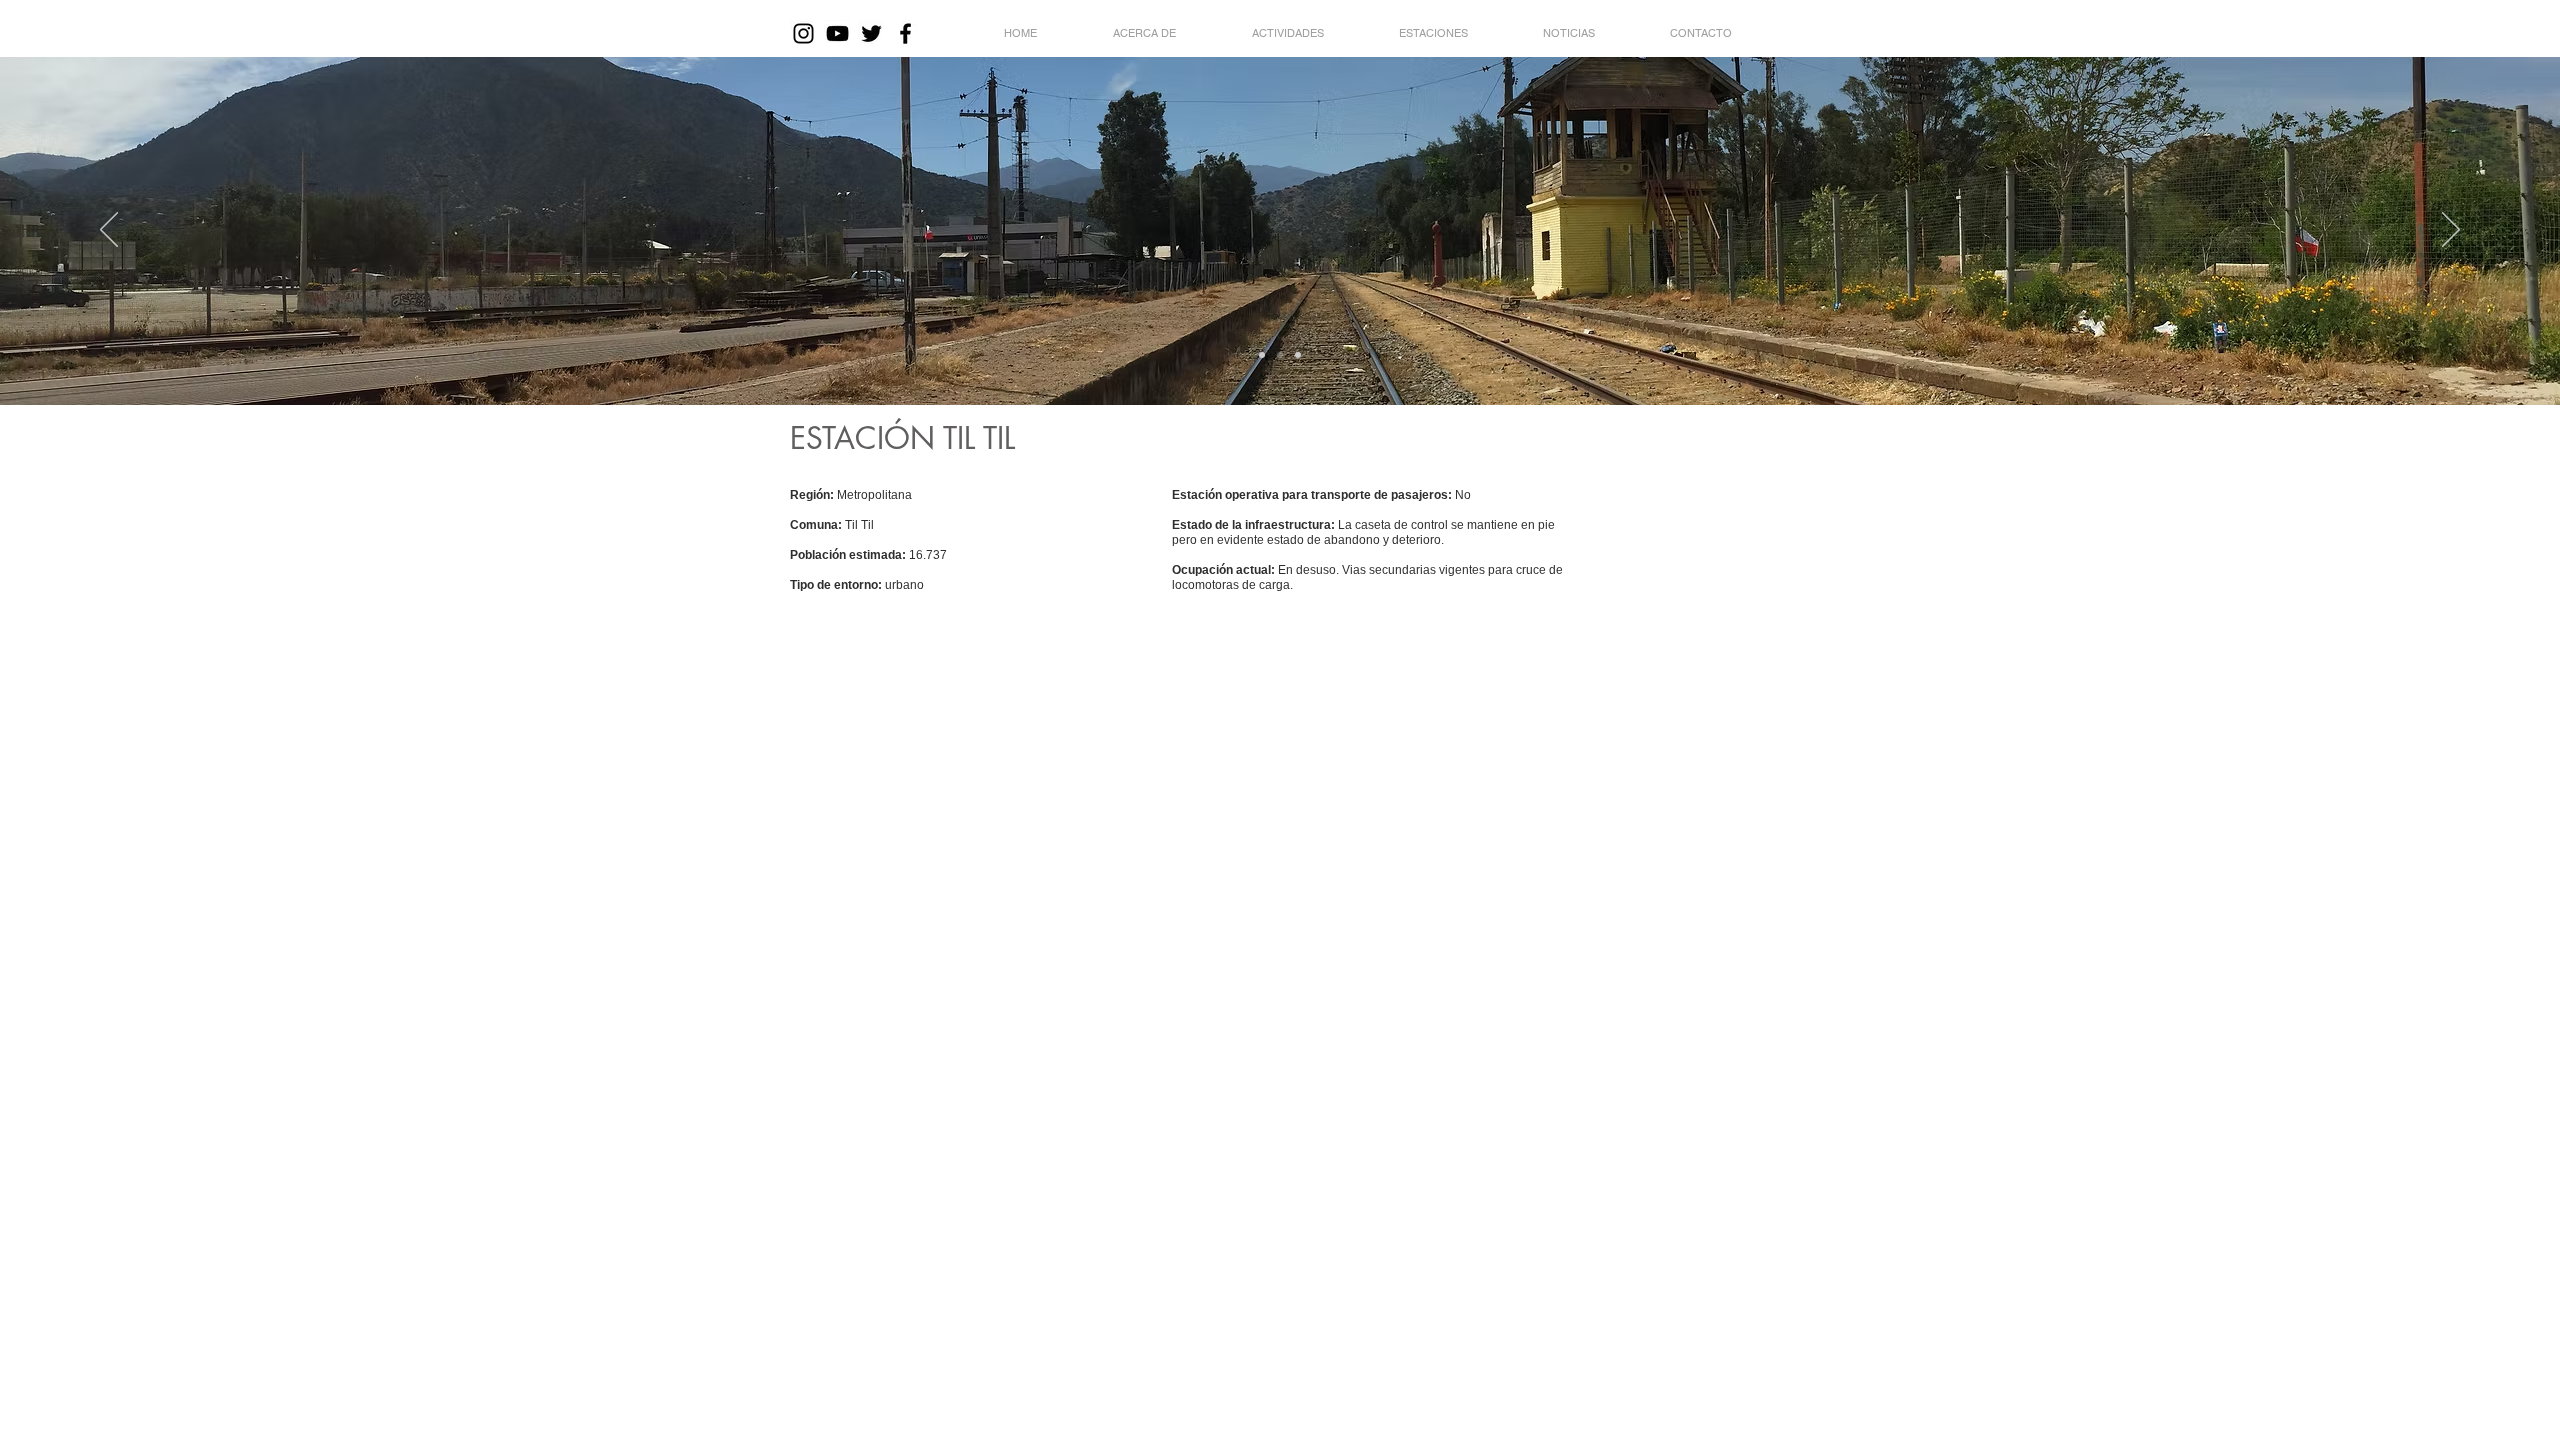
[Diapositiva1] (1262, 355)
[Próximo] (2451, 231)
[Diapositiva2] (1280, 355)
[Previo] (109, 231)
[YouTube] (837, 33)
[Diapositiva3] (1298, 355)
